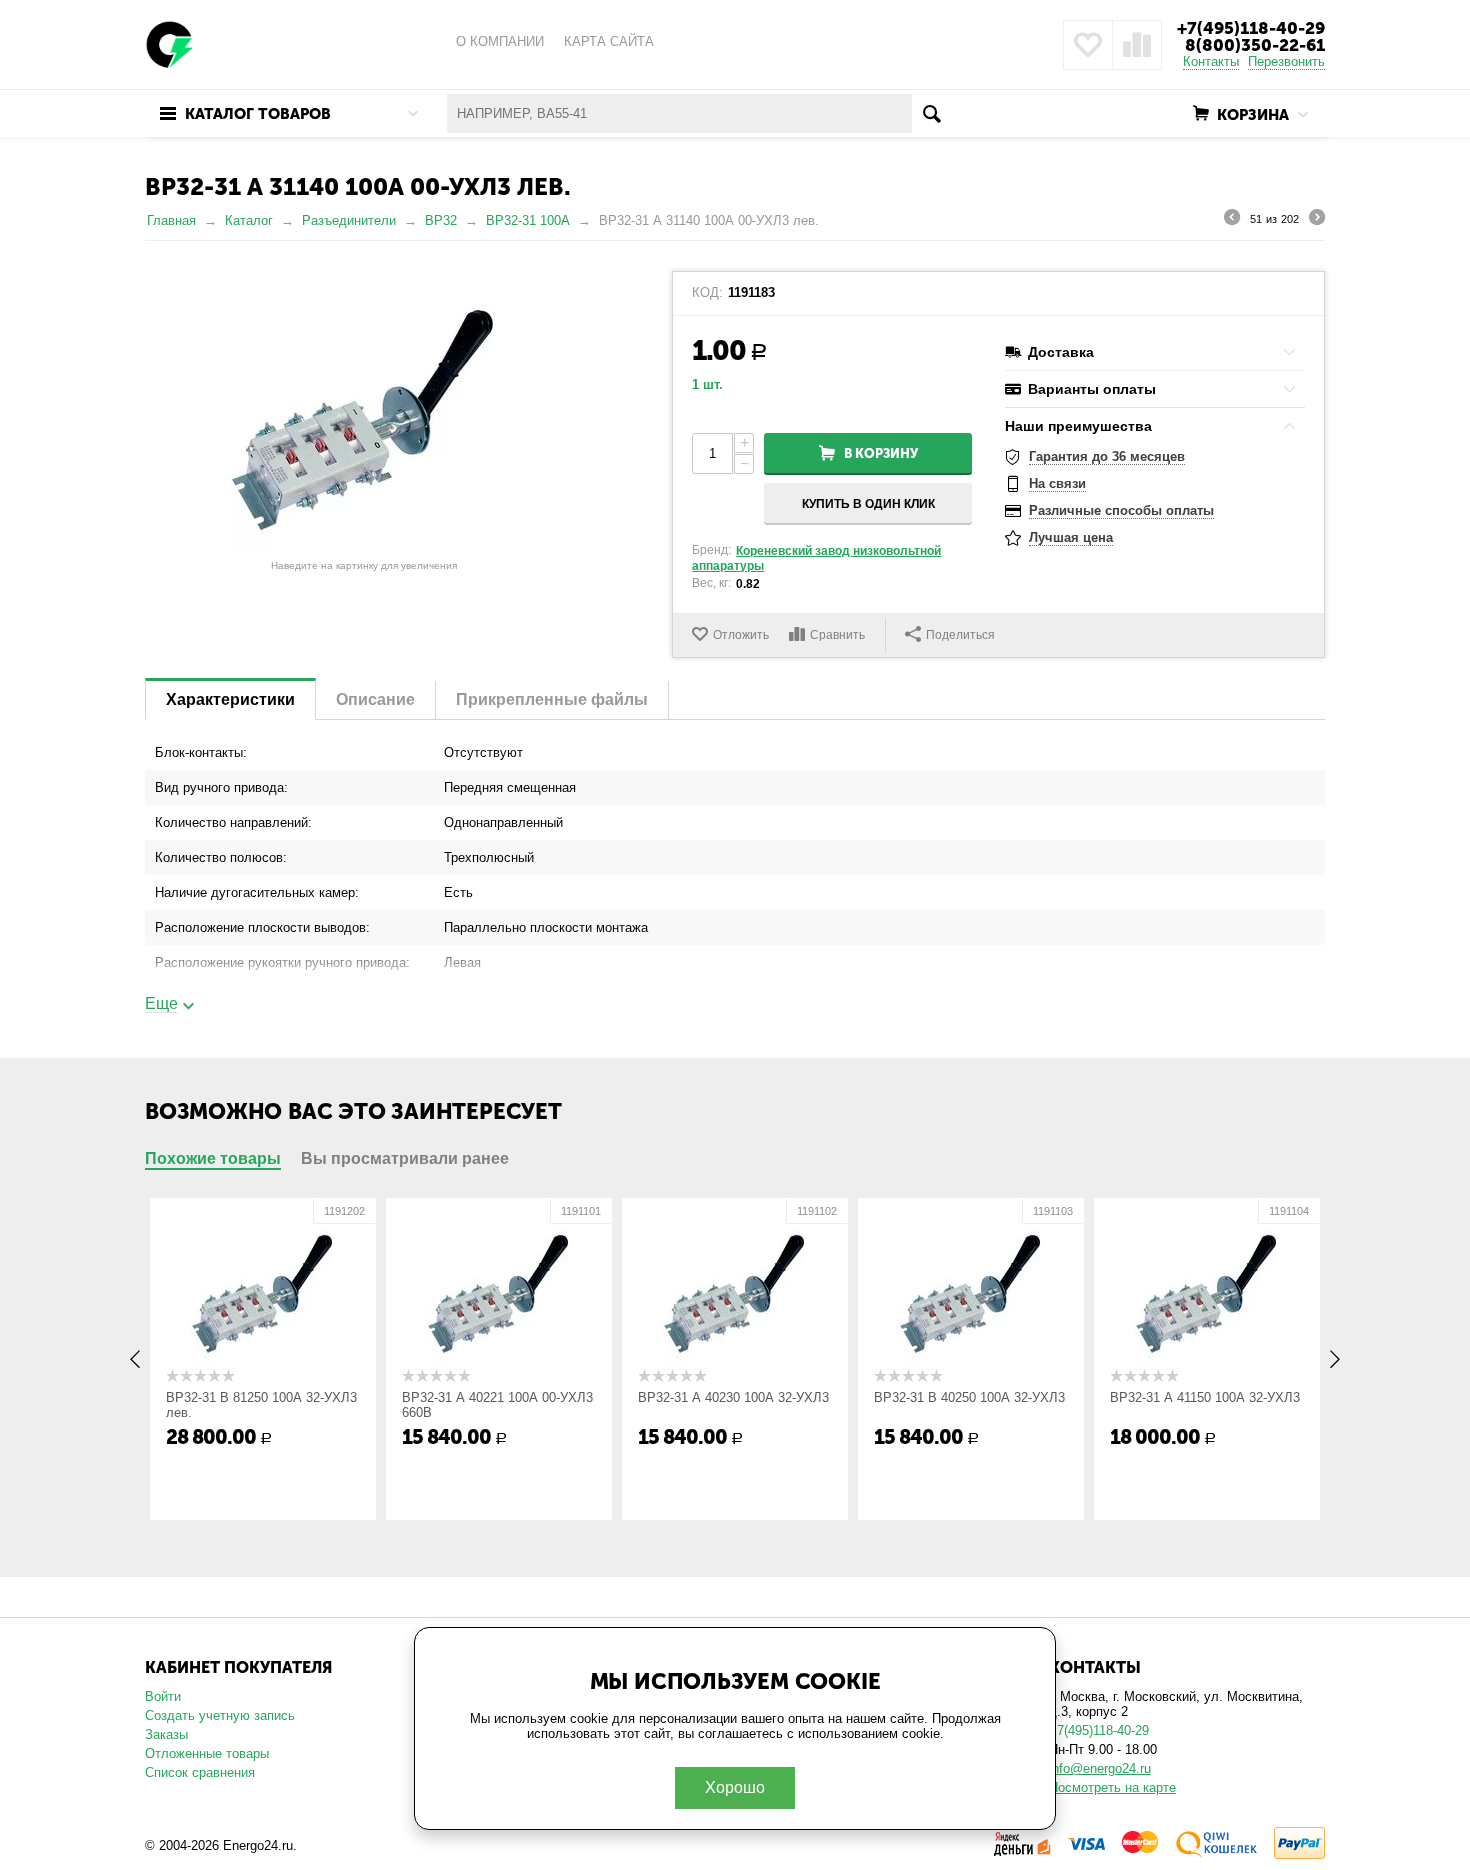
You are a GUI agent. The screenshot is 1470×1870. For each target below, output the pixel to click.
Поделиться (960, 635)
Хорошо (735, 1787)
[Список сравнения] (1137, 45)
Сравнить (837, 635)
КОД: (707, 293)
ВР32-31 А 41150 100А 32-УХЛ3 (1205, 1397)
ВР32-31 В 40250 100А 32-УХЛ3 (969, 1397)
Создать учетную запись (220, 1715)
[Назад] (1232, 220)
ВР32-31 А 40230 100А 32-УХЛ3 (733, 1397)
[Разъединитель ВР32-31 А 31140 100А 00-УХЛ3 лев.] (364, 411)
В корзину (881, 453)
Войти (163, 1696)
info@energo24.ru (1100, 1768)
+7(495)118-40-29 (1251, 28)
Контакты (1211, 61)
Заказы (166, 1734)
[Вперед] (1317, 220)
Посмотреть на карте (1112, 1787)
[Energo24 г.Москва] (170, 43)
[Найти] (931, 113)
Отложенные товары (207, 1753)
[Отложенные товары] (1088, 45)
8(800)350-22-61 (1255, 45)
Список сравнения (200, 1772)
